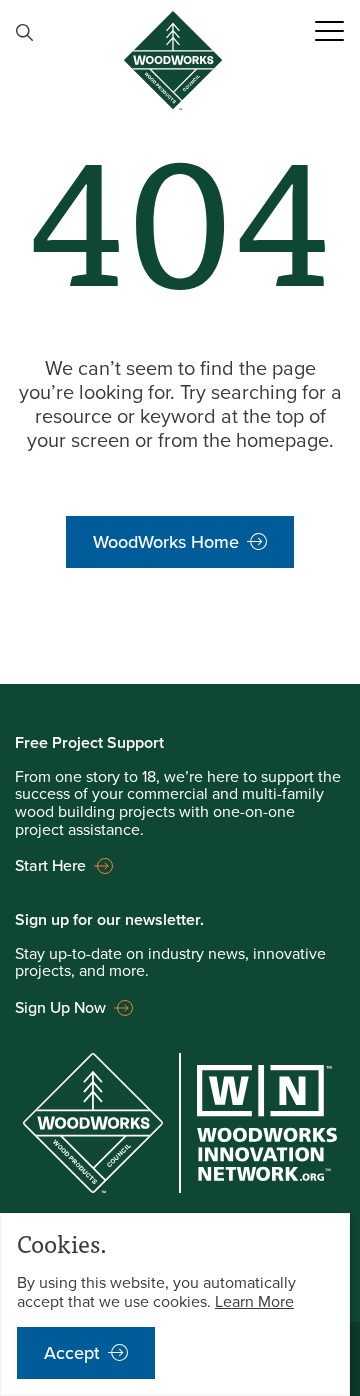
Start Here (50, 865)
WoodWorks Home (166, 542)
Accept (72, 1353)
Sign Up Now (60, 1007)
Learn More (254, 1301)
